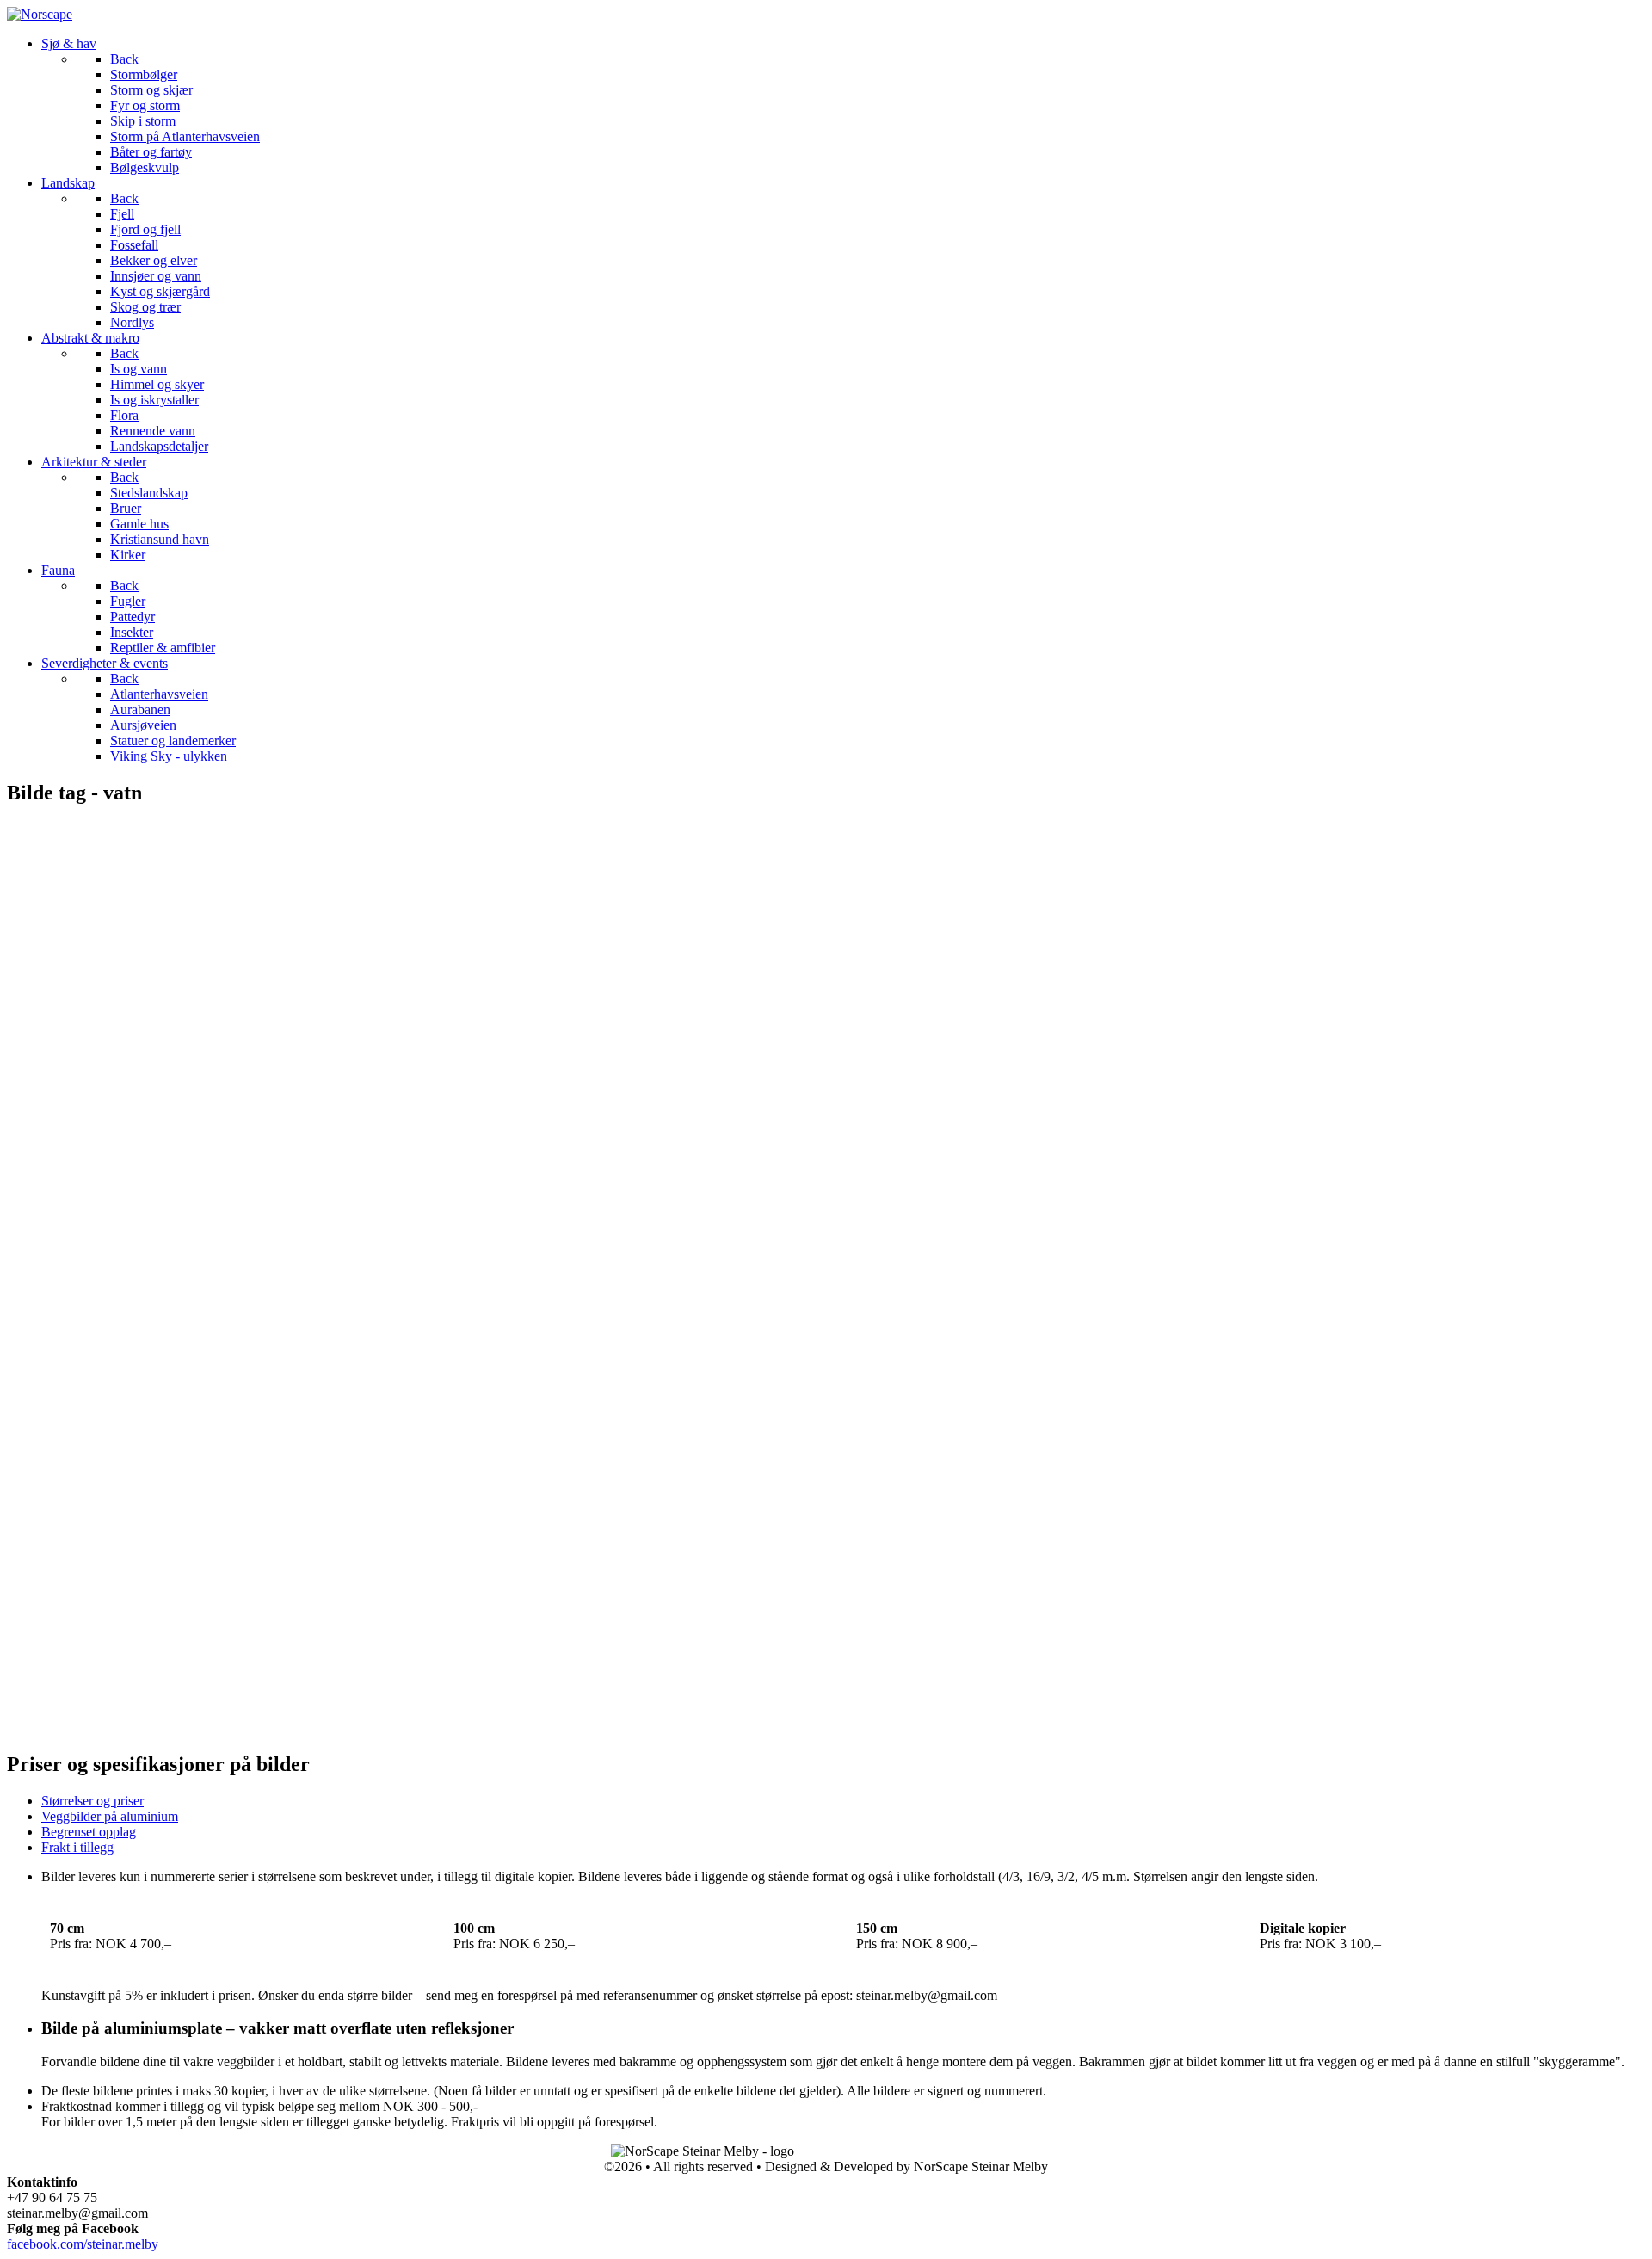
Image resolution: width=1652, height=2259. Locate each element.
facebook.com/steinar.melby (83, 2244)
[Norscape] (40, 14)
